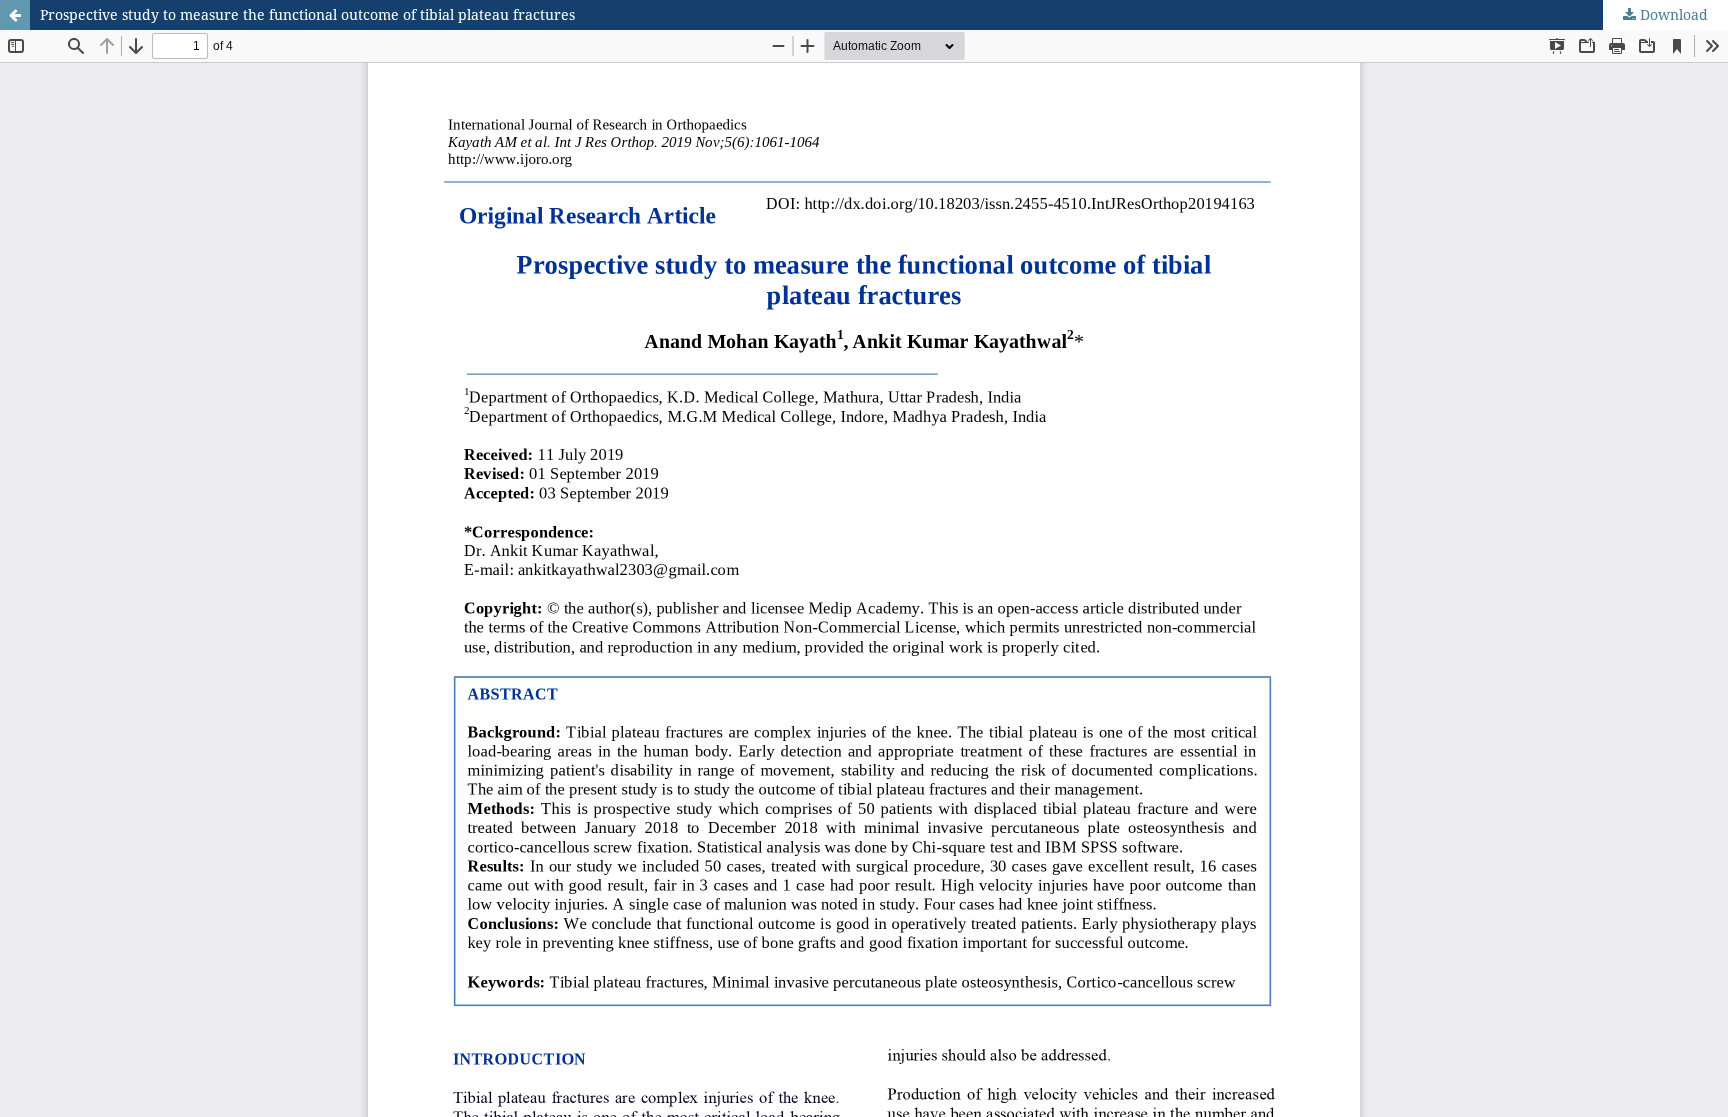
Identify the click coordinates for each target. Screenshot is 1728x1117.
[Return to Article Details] (15, 15)
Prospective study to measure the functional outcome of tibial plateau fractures (307, 14)
